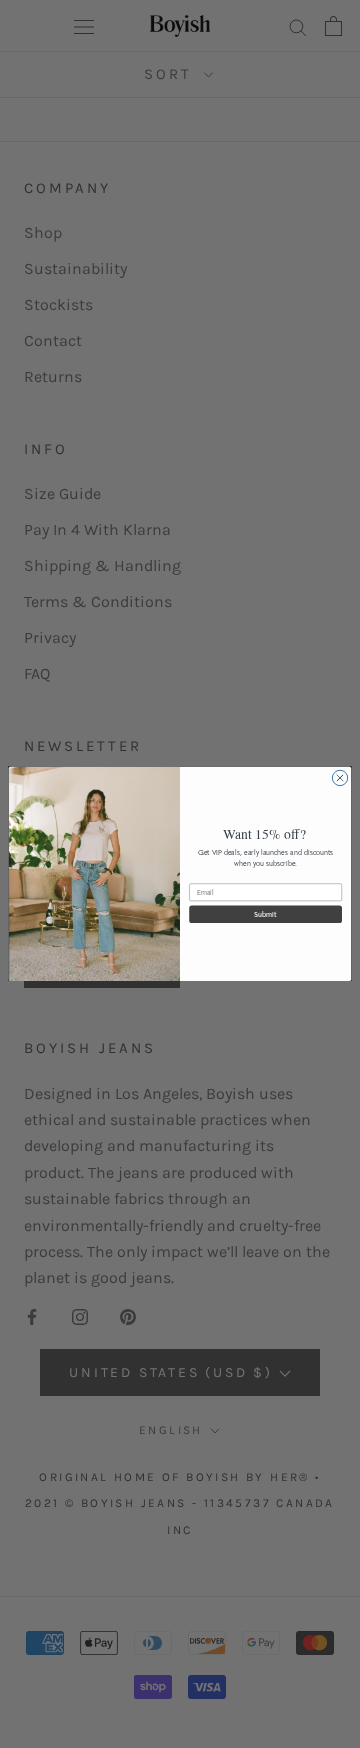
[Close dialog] (339, 778)
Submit (265, 914)
